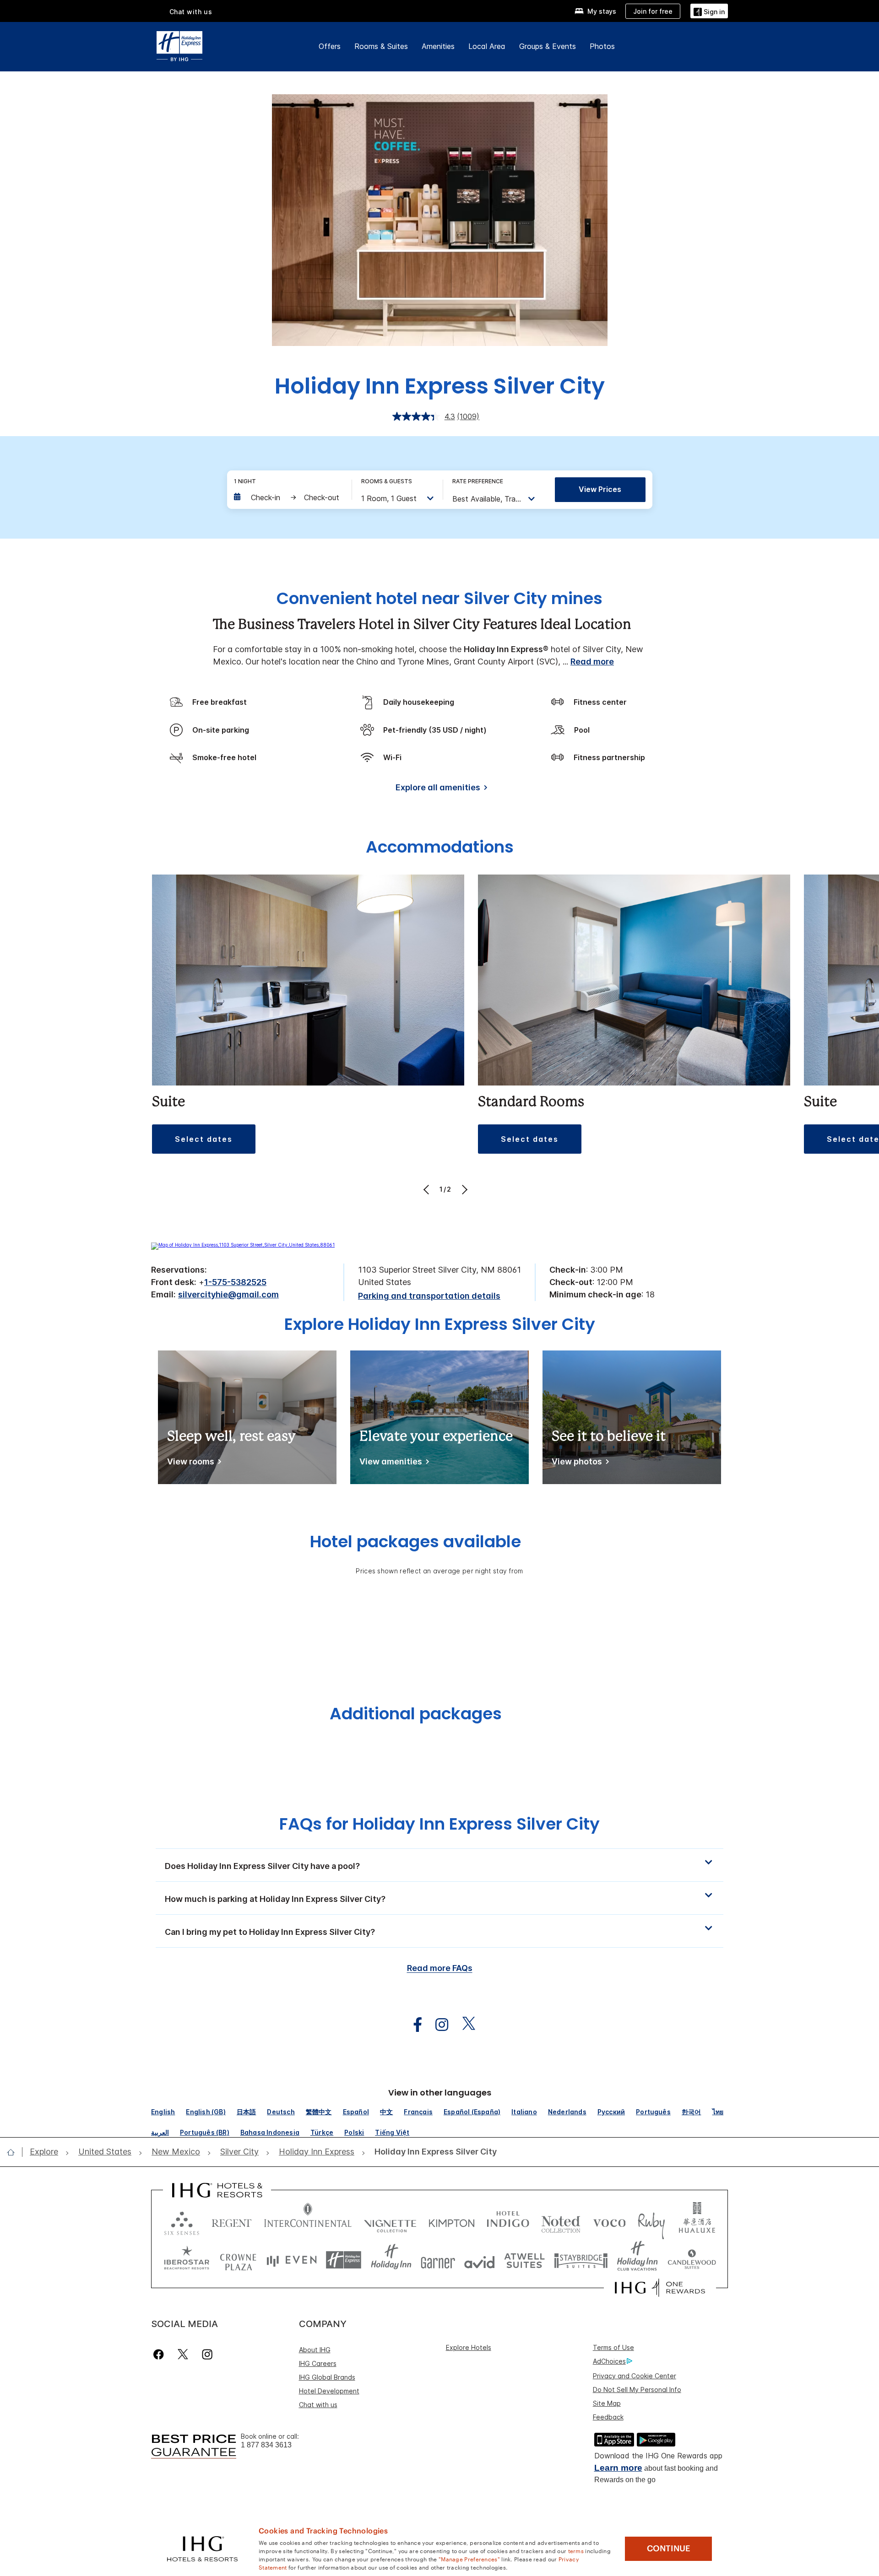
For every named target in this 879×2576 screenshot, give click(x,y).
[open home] (14, 2152)
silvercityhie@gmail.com (228, 1294)
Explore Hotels (469, 2347)
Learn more (618, 2468)
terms (576, 2550)
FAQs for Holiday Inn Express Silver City (439, 1824)
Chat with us (318, 2405)
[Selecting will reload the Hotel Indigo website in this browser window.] (508, 2221)
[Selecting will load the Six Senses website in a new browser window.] (182, 2221)
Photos (602, 46)
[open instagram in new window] (437, 2025)
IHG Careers (318, 2363)
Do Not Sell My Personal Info (637, 2390)
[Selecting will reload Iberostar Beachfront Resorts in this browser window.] (187, 2260)
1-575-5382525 (235, 1282)
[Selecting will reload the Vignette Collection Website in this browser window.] (390, 2221)
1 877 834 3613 (266, 2445)
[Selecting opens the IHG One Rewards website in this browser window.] (660, 2288)
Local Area (487, 46)
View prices (600, 489)
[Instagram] (207, 2354)
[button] (709, 11)
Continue (669, 2549)
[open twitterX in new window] (464, 2025)
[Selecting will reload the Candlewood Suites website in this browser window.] (692, 2260)
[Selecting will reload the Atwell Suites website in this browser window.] (524, 2260)
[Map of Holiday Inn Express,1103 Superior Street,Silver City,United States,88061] (243, 1245)
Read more (592, 662)
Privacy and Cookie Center (635, 2376)
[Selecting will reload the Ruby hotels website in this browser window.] (651, 2221)
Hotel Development (329, 2391)
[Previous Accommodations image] (427, 1189)
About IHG (315, 2350)
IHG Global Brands (327, 2377)
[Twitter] (183, 2354)
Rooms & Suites (381, 46)
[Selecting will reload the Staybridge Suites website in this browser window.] (581, 2260)
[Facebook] (160, 2354)
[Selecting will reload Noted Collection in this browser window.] (561, 2221)
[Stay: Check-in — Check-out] (288, 497)
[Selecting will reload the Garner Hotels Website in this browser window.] (438, 2260)
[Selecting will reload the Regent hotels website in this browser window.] (232, 2221)
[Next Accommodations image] (464, 1189)
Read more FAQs (440, 1968)
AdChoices (609, 2361)
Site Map (607, 2403)
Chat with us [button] (191, 12)
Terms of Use (613, 2347)
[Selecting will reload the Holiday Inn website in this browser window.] (391, 2260)
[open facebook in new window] (413, 2025)
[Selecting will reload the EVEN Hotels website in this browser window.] (292, 2260)
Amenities (438, 46)
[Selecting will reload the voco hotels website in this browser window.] (609, 2221)
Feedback (608, 2417)
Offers (330, 46)
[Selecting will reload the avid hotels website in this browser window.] (480, 2260)
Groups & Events (548, 46)
